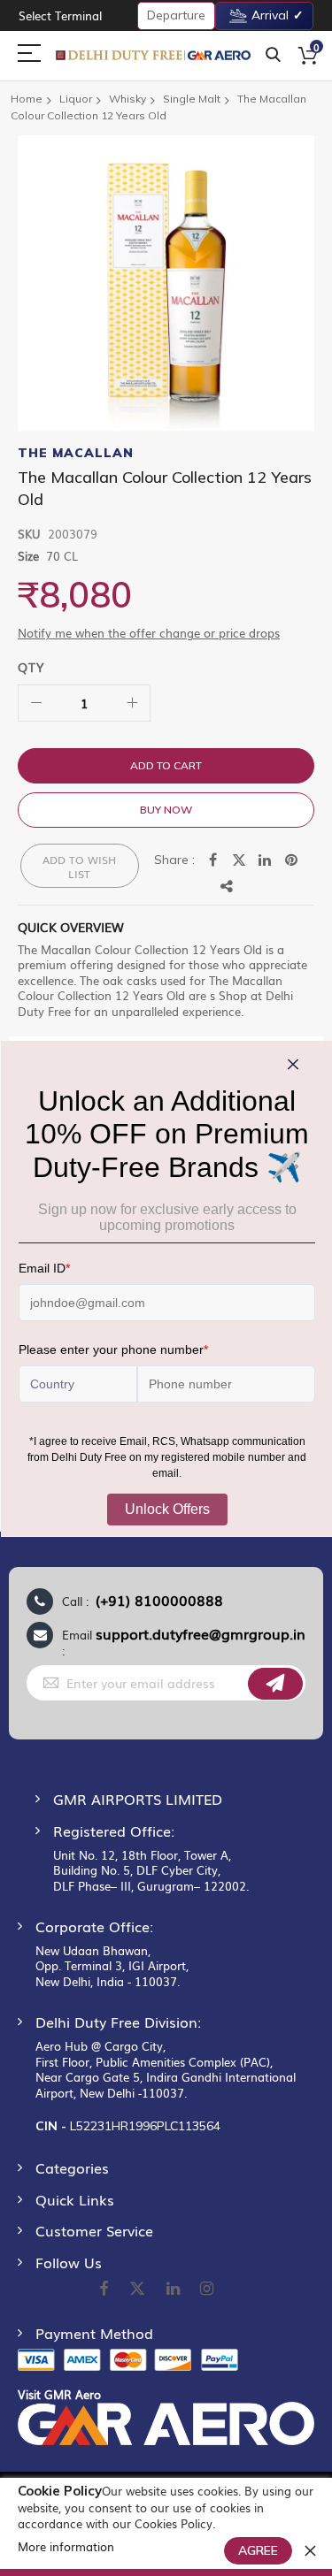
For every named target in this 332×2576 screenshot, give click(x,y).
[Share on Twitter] (239, 860)
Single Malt (192, 99)
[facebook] (104, 2289)
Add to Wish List (79, 867)
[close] (310, 2550)
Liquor (76, 99)
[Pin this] (292, 860)
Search (273, 55)
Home (27, 99)
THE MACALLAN (76, 453)
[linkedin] (174, 2289)
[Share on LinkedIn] (266, 860)
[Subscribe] (275, 1684)
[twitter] (137, 2289)
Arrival (270, 15)
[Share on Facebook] (212, 860)
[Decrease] (36, 703)
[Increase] (132, 703)
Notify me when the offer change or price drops (149, 633)
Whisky (127, 99)
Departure (176, 15)
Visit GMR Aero (59, 2394)
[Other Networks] (228, 887)
